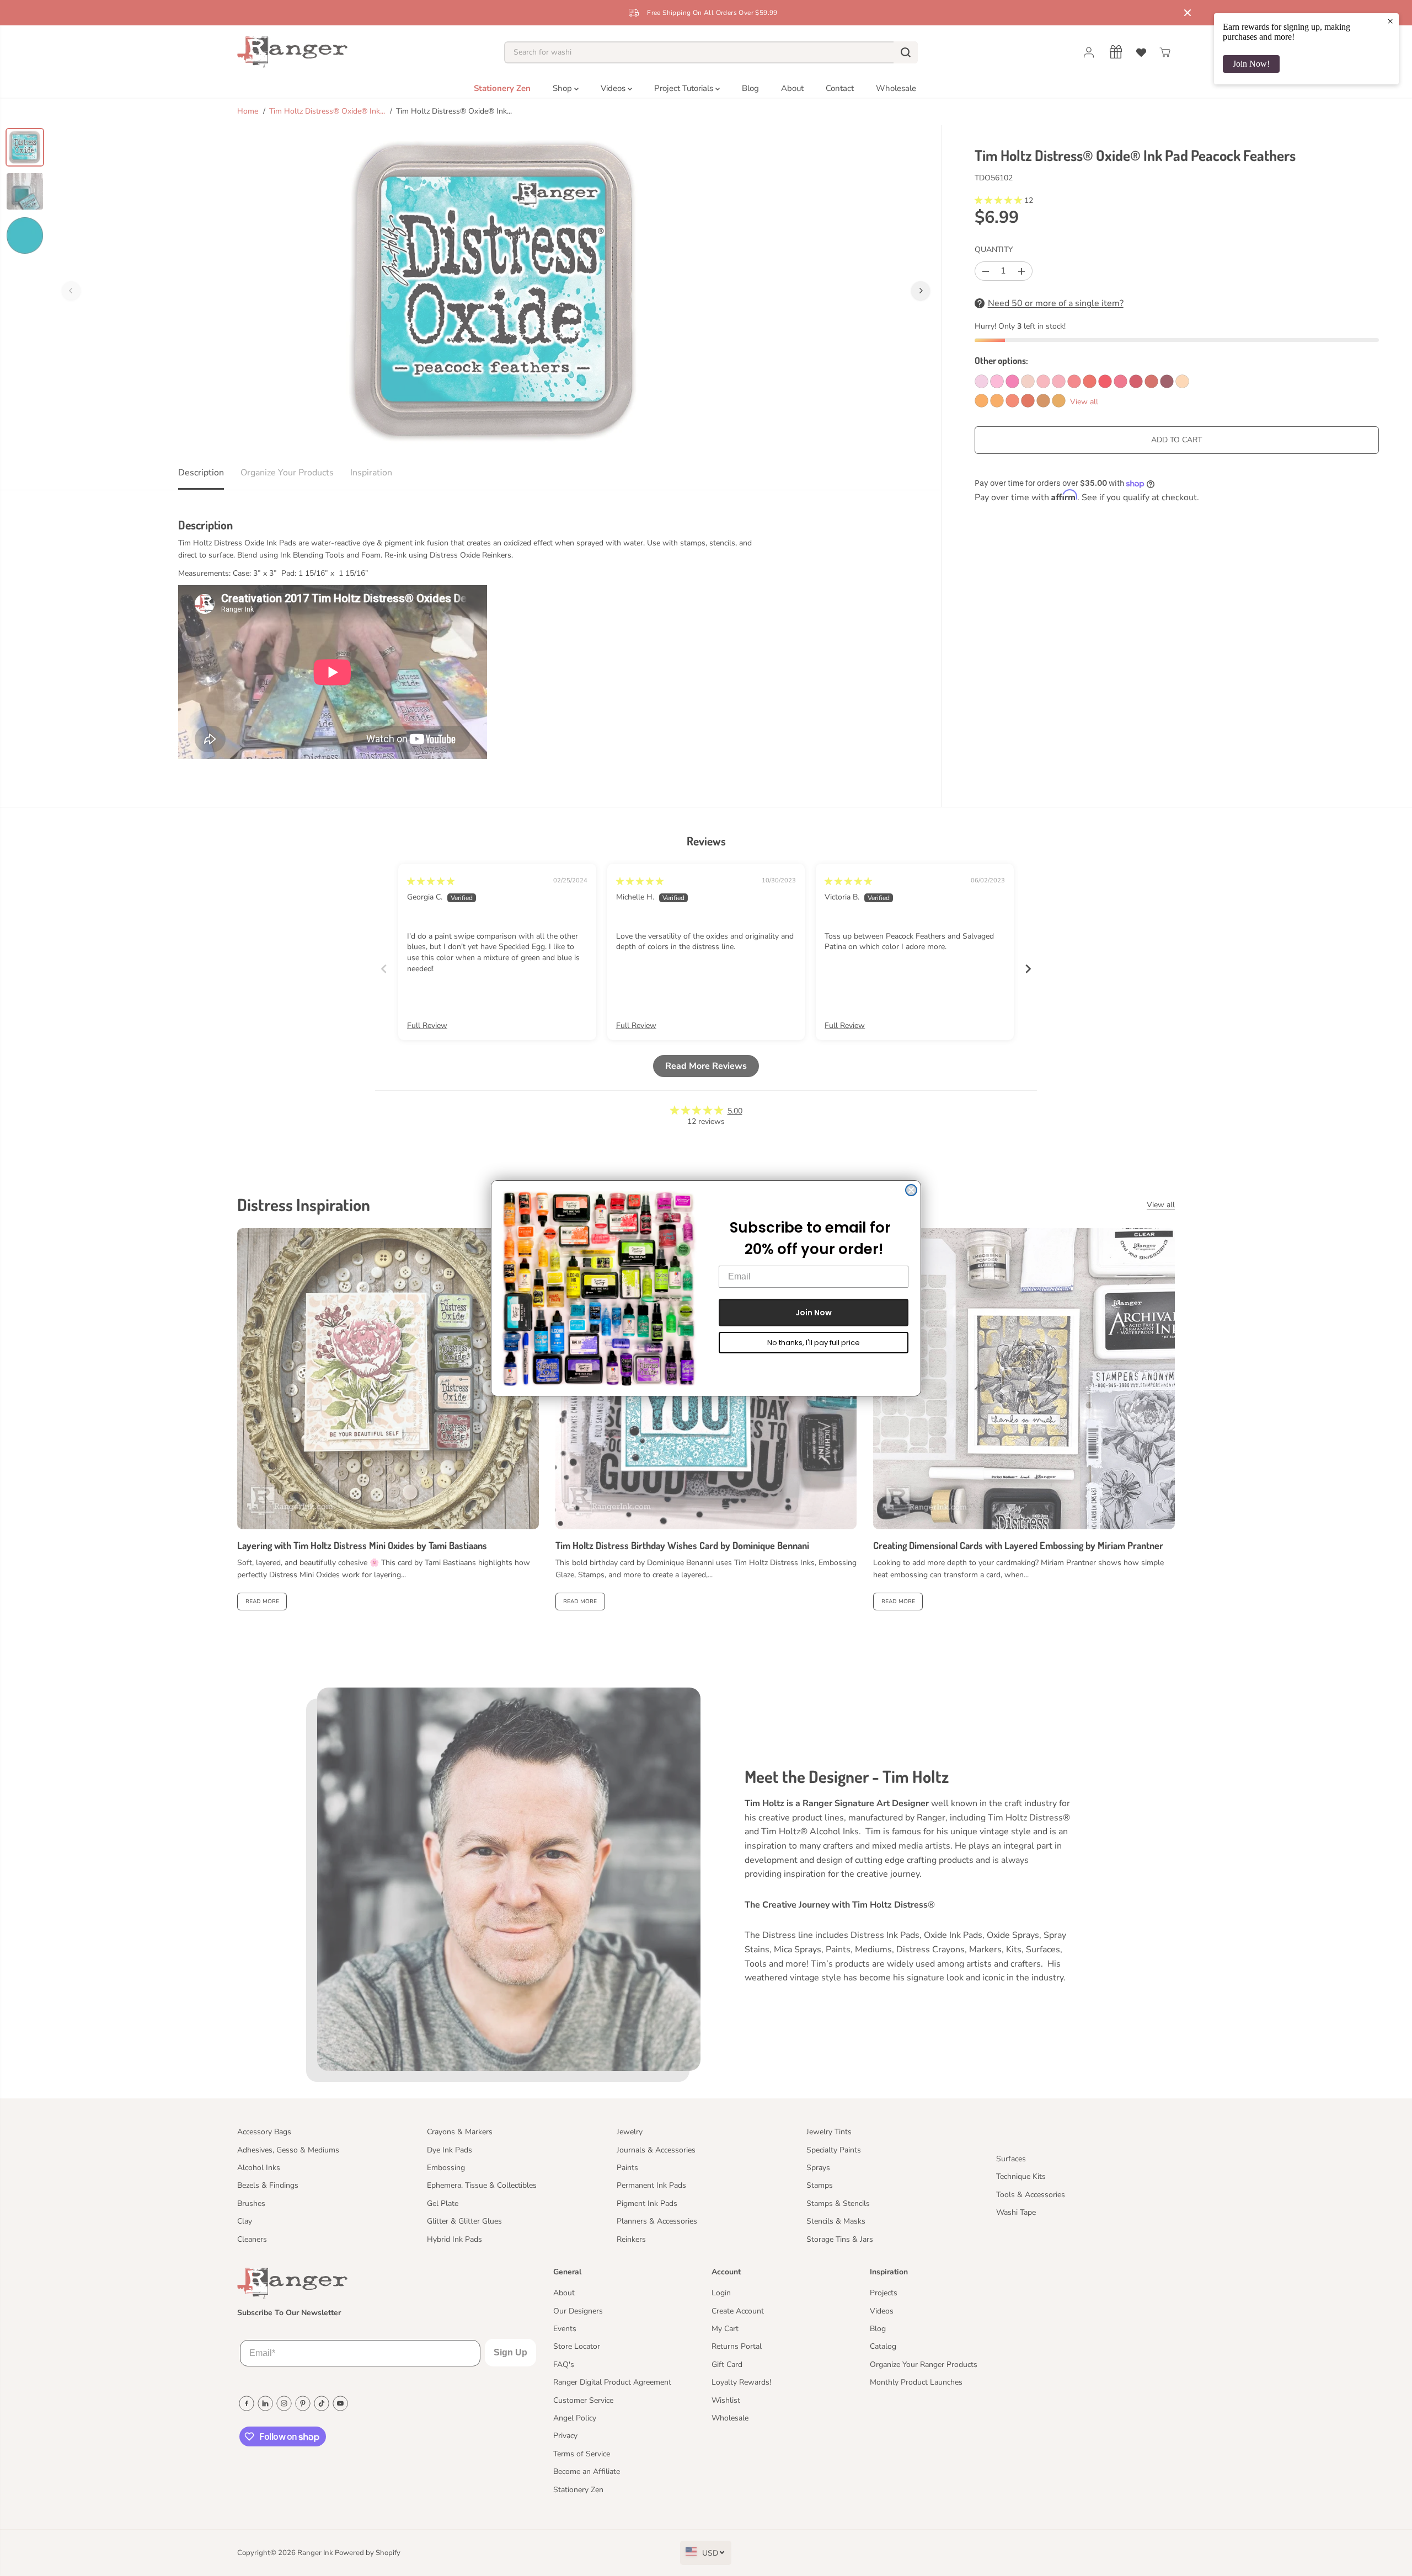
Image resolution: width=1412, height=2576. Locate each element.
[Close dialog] (911, 1190)
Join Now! (1251, 64)
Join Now (814, 1313)
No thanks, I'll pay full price (814, 1343)
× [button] (1390, 21)
